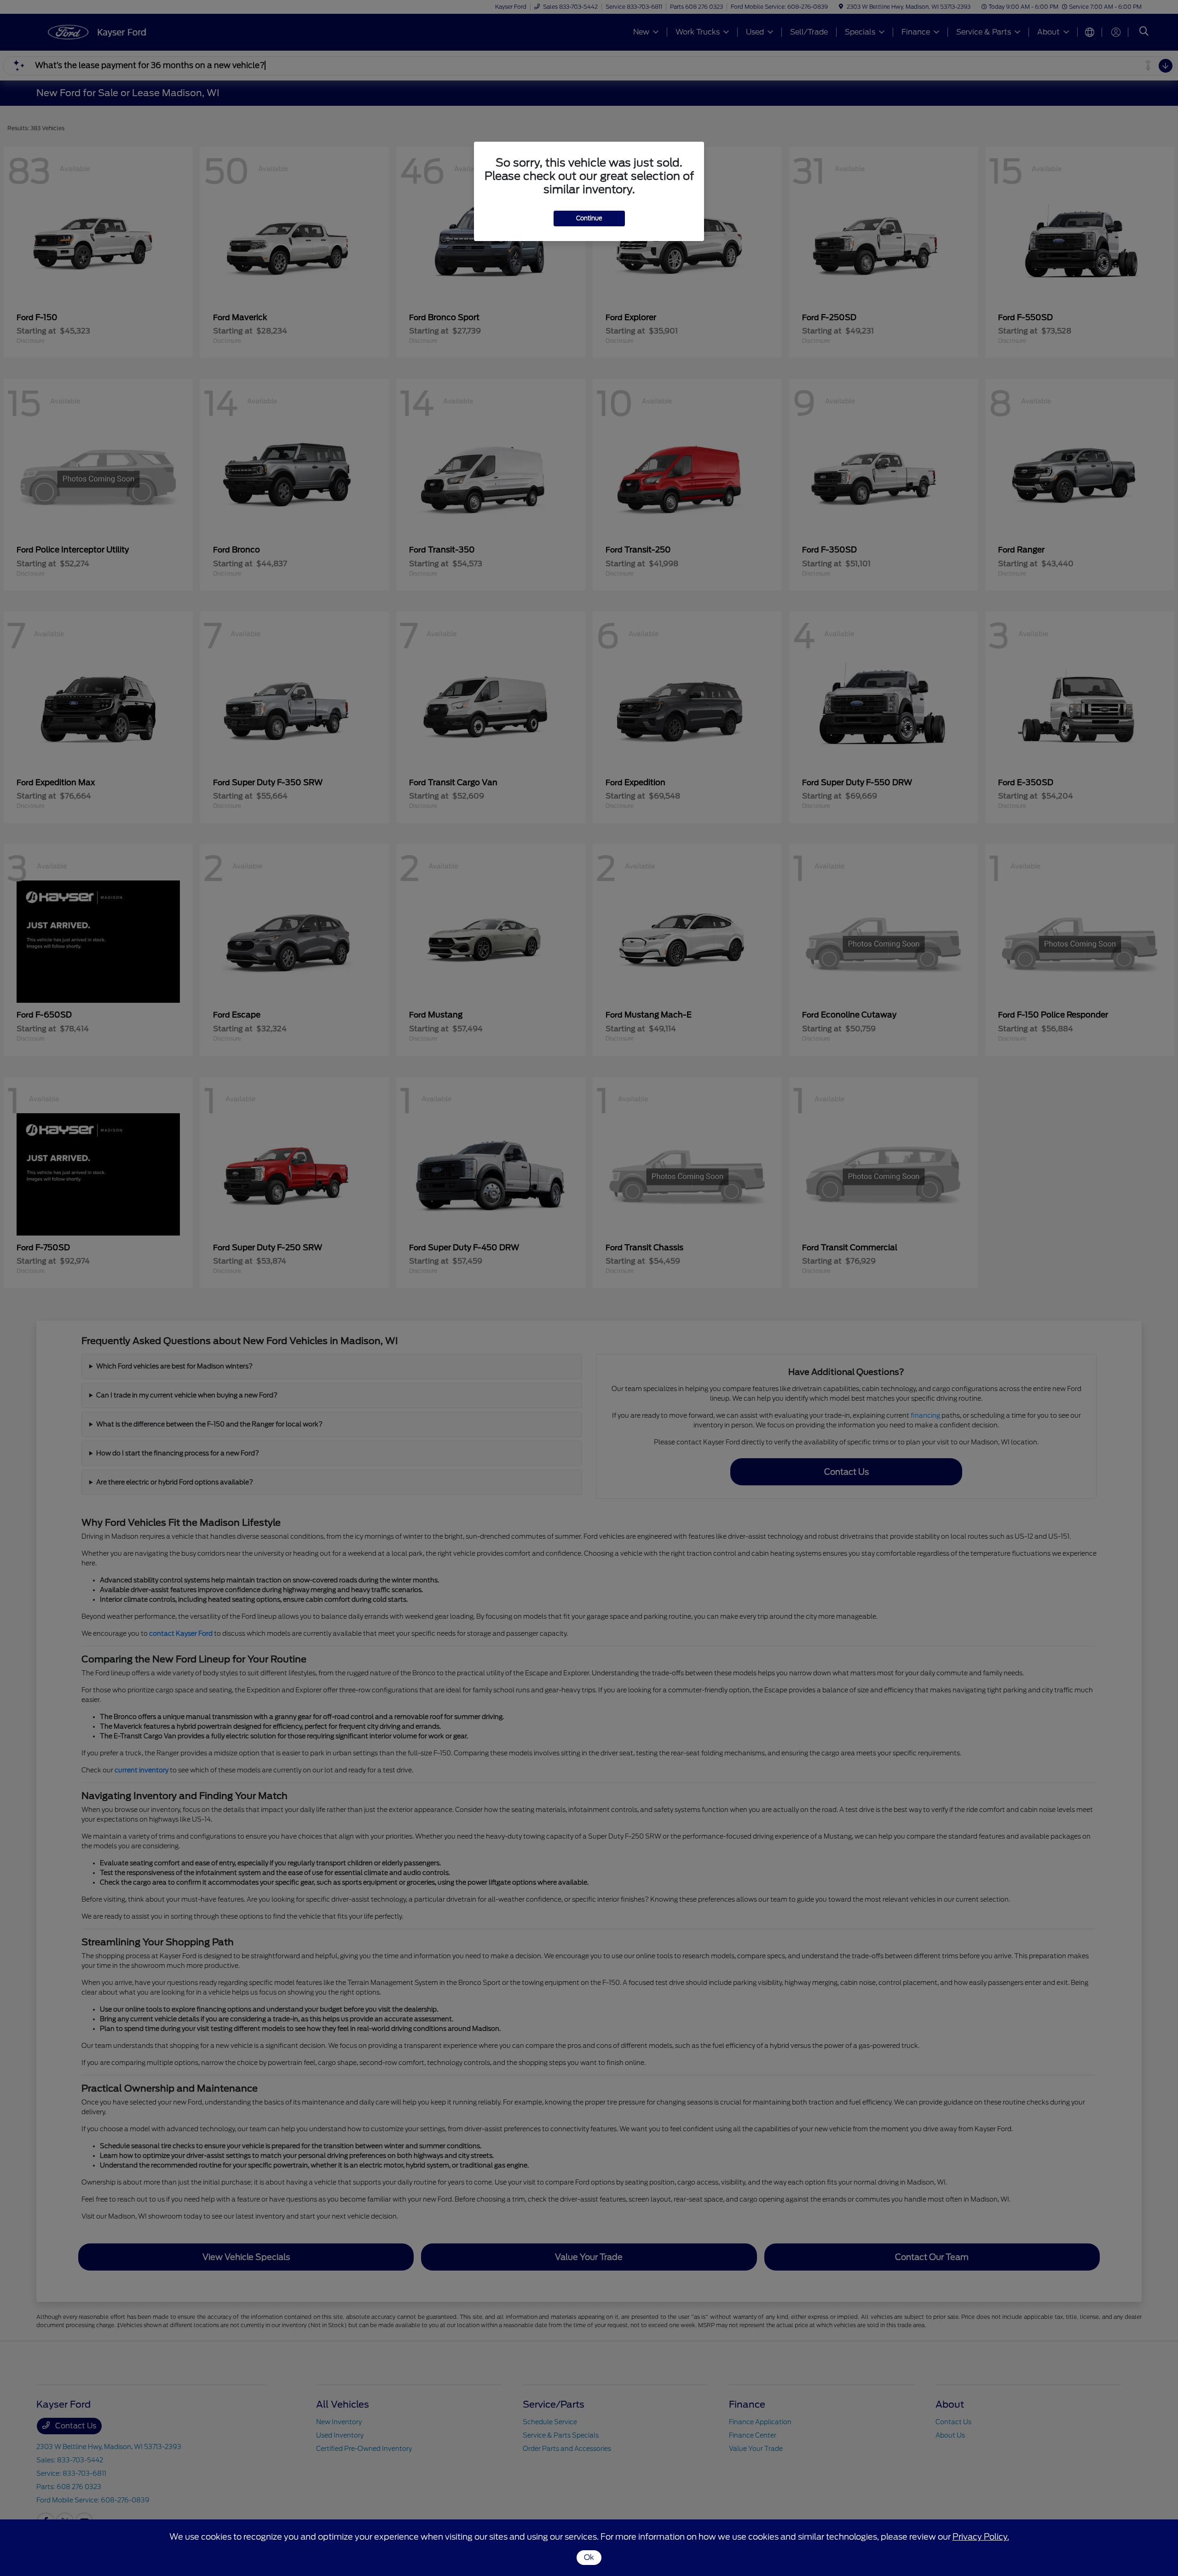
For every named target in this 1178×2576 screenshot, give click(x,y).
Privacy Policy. (981, 2537)
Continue (589, 218)
